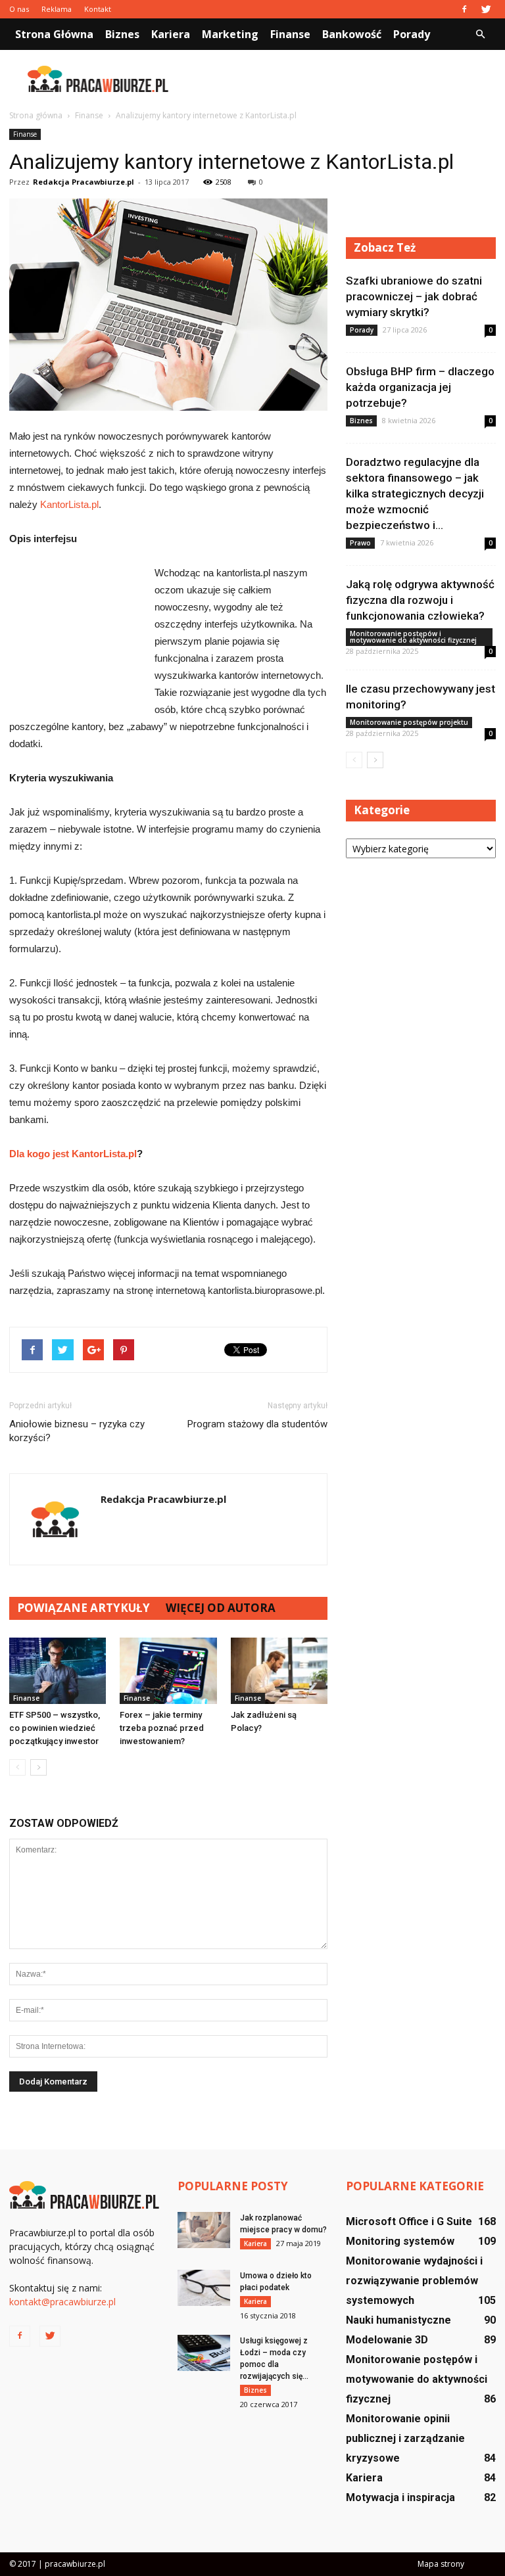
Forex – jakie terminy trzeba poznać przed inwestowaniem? (162, 1728)
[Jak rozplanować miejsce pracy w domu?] (204, 2230)
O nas (19, 9)
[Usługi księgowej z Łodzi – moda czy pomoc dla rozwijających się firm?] (204, 2353)
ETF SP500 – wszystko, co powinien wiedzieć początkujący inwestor (55, 1728)
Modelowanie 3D (387, 2340)
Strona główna (54, 34)
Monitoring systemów (400, 2241)
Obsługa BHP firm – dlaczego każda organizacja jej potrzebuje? (420, 387)
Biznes (122, 34)
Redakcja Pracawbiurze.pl (84, 182)
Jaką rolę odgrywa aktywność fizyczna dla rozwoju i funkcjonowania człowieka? (420, 600)
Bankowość (352, 34)
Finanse (290, 34)
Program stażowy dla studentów (257, 1424)
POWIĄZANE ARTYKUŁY (84, 1608)
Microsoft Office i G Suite (409, 2221)
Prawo (360, 543)
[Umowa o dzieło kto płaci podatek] (204, 2288)
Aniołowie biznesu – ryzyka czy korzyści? (77, 1431)
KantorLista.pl (69, 504)
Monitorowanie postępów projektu (409, 722)
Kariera (171, 34)
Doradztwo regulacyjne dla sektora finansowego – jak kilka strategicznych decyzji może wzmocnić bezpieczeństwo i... (415, 494)
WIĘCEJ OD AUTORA (221, 1608)
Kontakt (98, 9)
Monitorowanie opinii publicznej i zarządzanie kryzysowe (405, 2438)
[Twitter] (486, 9)
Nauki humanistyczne (398, 2320)
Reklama (57, 9)
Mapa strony (441, 2564)
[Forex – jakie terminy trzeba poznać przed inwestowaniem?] (168, 1671)
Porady (412, 34)
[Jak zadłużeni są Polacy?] (279, 1671)
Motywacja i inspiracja (400, 2497)
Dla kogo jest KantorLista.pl (73, 1154)
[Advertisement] (341, 79)
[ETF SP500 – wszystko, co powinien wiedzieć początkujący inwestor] (58, 1671)
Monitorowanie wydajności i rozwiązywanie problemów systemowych (414, 2281)
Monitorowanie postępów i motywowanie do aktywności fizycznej (413, 637)
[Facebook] (464, 9)
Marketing (230, 34)
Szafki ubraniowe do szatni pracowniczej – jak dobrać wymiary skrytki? (414, 296)
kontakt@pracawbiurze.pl (62, 2302)
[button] (480, 34)
